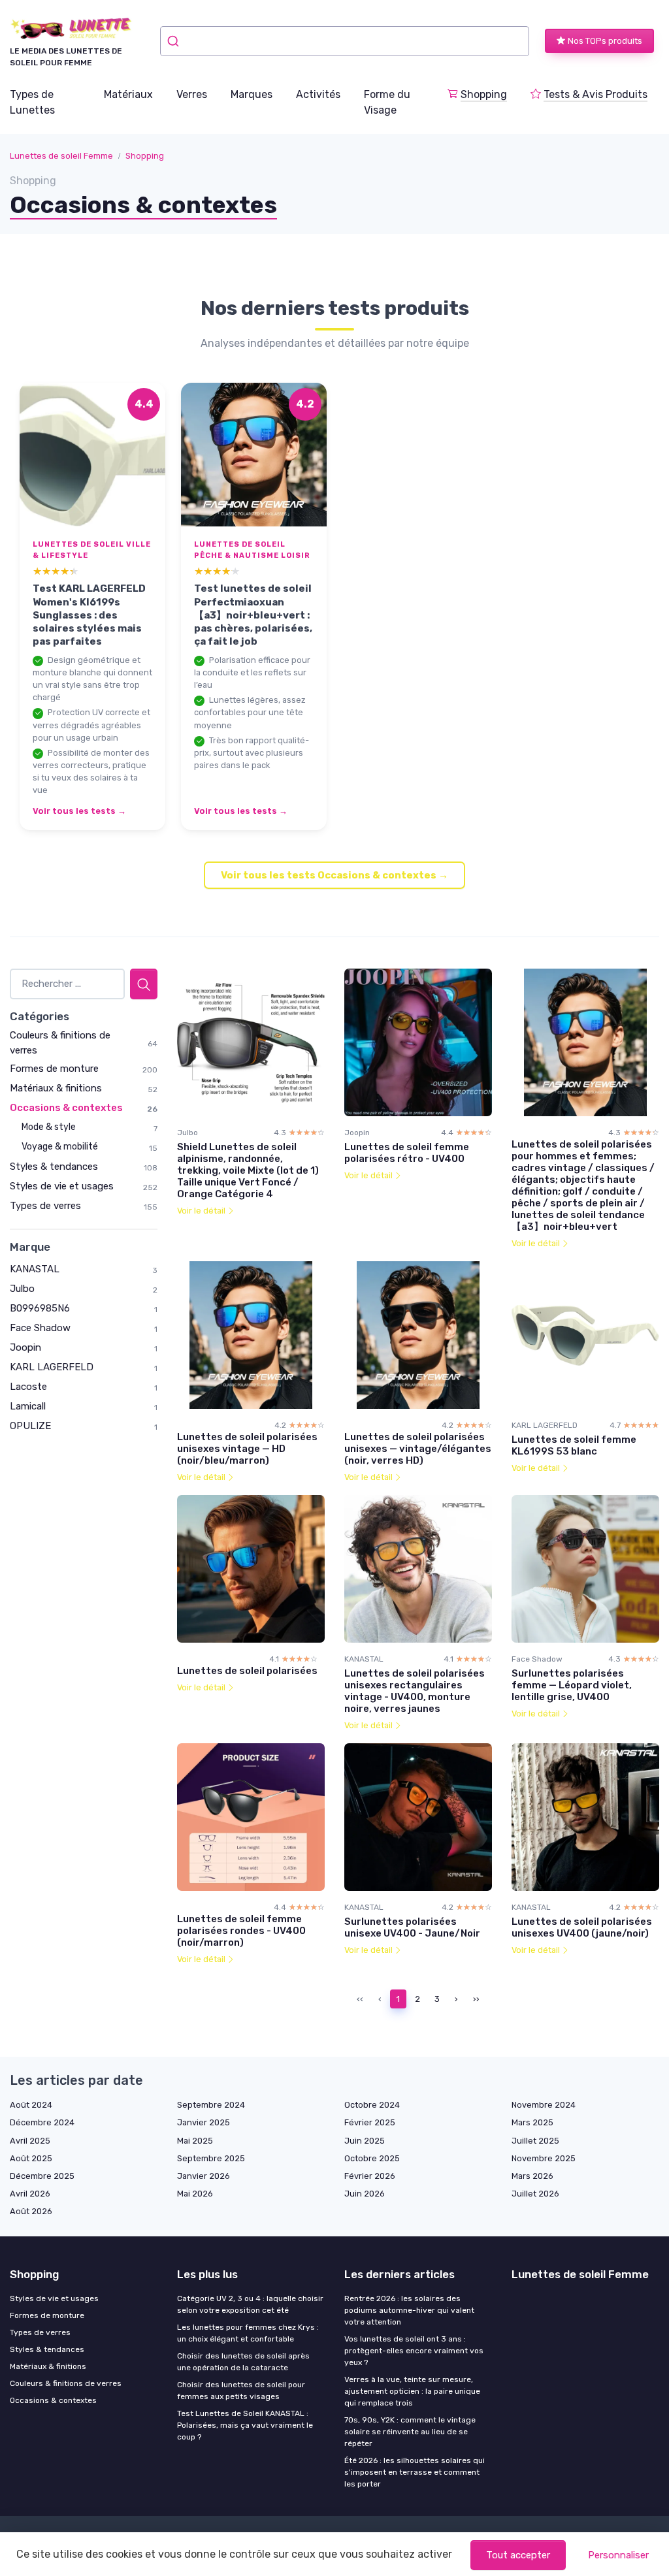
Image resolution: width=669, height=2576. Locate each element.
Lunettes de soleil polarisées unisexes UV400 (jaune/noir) (582, 1927)
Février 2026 (370, 2176)
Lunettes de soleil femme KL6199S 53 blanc (574, 1445)
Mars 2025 (532, 2122)
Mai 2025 (195, 2141)
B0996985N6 (40, 1308)
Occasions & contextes (66, 1108)
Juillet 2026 (535, 2194)
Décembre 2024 (42, 2122)
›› (476, 1999)
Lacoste (28, 1387)
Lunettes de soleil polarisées (247, 1671)
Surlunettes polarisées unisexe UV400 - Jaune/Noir (412, 1927)
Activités (318, 94)
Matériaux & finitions (56, 1088)
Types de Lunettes (32, 102)
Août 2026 (31, 2211)
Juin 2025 (365, 2141)
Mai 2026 (195, 2194)
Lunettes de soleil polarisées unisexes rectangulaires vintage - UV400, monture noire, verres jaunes (415, 1691)
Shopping (484, 94)
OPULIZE (30, 1426)
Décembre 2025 (42, 2176)
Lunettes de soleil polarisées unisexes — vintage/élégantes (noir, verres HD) (418, 1449)
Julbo (22, 1289)
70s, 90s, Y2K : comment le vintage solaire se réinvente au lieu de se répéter (410, 2432)
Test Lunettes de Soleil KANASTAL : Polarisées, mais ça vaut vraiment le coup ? (245, 2425)
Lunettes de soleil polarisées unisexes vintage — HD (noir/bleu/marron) (247, 1449)
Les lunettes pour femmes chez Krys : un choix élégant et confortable (248, 2333)
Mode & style (49, 1127)
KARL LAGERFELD (52, 1367)
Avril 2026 (30, 2194)
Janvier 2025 (204, 2122)
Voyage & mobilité (60, 1147)
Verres (192, 94)
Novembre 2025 (544, 2158)
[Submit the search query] (144, 984)
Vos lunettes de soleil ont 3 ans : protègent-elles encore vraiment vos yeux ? (414, 2351)
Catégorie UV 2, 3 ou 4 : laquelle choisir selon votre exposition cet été (250, 2304)
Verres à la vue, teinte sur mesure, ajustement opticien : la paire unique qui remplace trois (412, 2391)
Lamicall (28, 1406)
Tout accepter (518, 2555)
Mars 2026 (532, 2176)
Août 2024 (31, 2105)
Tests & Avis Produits (596, 94)
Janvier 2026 (204, 2176)
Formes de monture (54, 1069)
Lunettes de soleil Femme (61, 156)
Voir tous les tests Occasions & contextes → (334, 875)
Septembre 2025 (211, 2158)
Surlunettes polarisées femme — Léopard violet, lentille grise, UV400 (572, 1685)
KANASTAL (35, 1269)
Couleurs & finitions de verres (66, 2383)
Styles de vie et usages (62, 1186)
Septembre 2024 (211, 2105)
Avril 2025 (30, 2141)
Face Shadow (40, 1328)
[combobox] (345, 41)
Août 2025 (31, 2158)
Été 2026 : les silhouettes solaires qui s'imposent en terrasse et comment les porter (415, 2472)
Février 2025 (370, 2122)
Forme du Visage (387, 102)
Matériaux (128, 94)
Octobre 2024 (372, 2105)
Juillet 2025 (535, 2141)
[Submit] (175, 41)
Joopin (25, 1347)
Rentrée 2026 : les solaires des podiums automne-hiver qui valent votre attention (409, 2310)
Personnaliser (618, 2555)
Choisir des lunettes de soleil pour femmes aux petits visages (241, 2391)
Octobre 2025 (372, 2158)
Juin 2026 (365, 2194)
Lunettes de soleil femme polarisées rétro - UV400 (407, 1153)
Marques (252, 94)
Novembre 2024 (544, 2105)
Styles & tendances (54, 1167)
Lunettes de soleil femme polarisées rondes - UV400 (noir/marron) (241, 1931)
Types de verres (45, 1206)
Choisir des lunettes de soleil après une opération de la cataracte (243, 2362)
